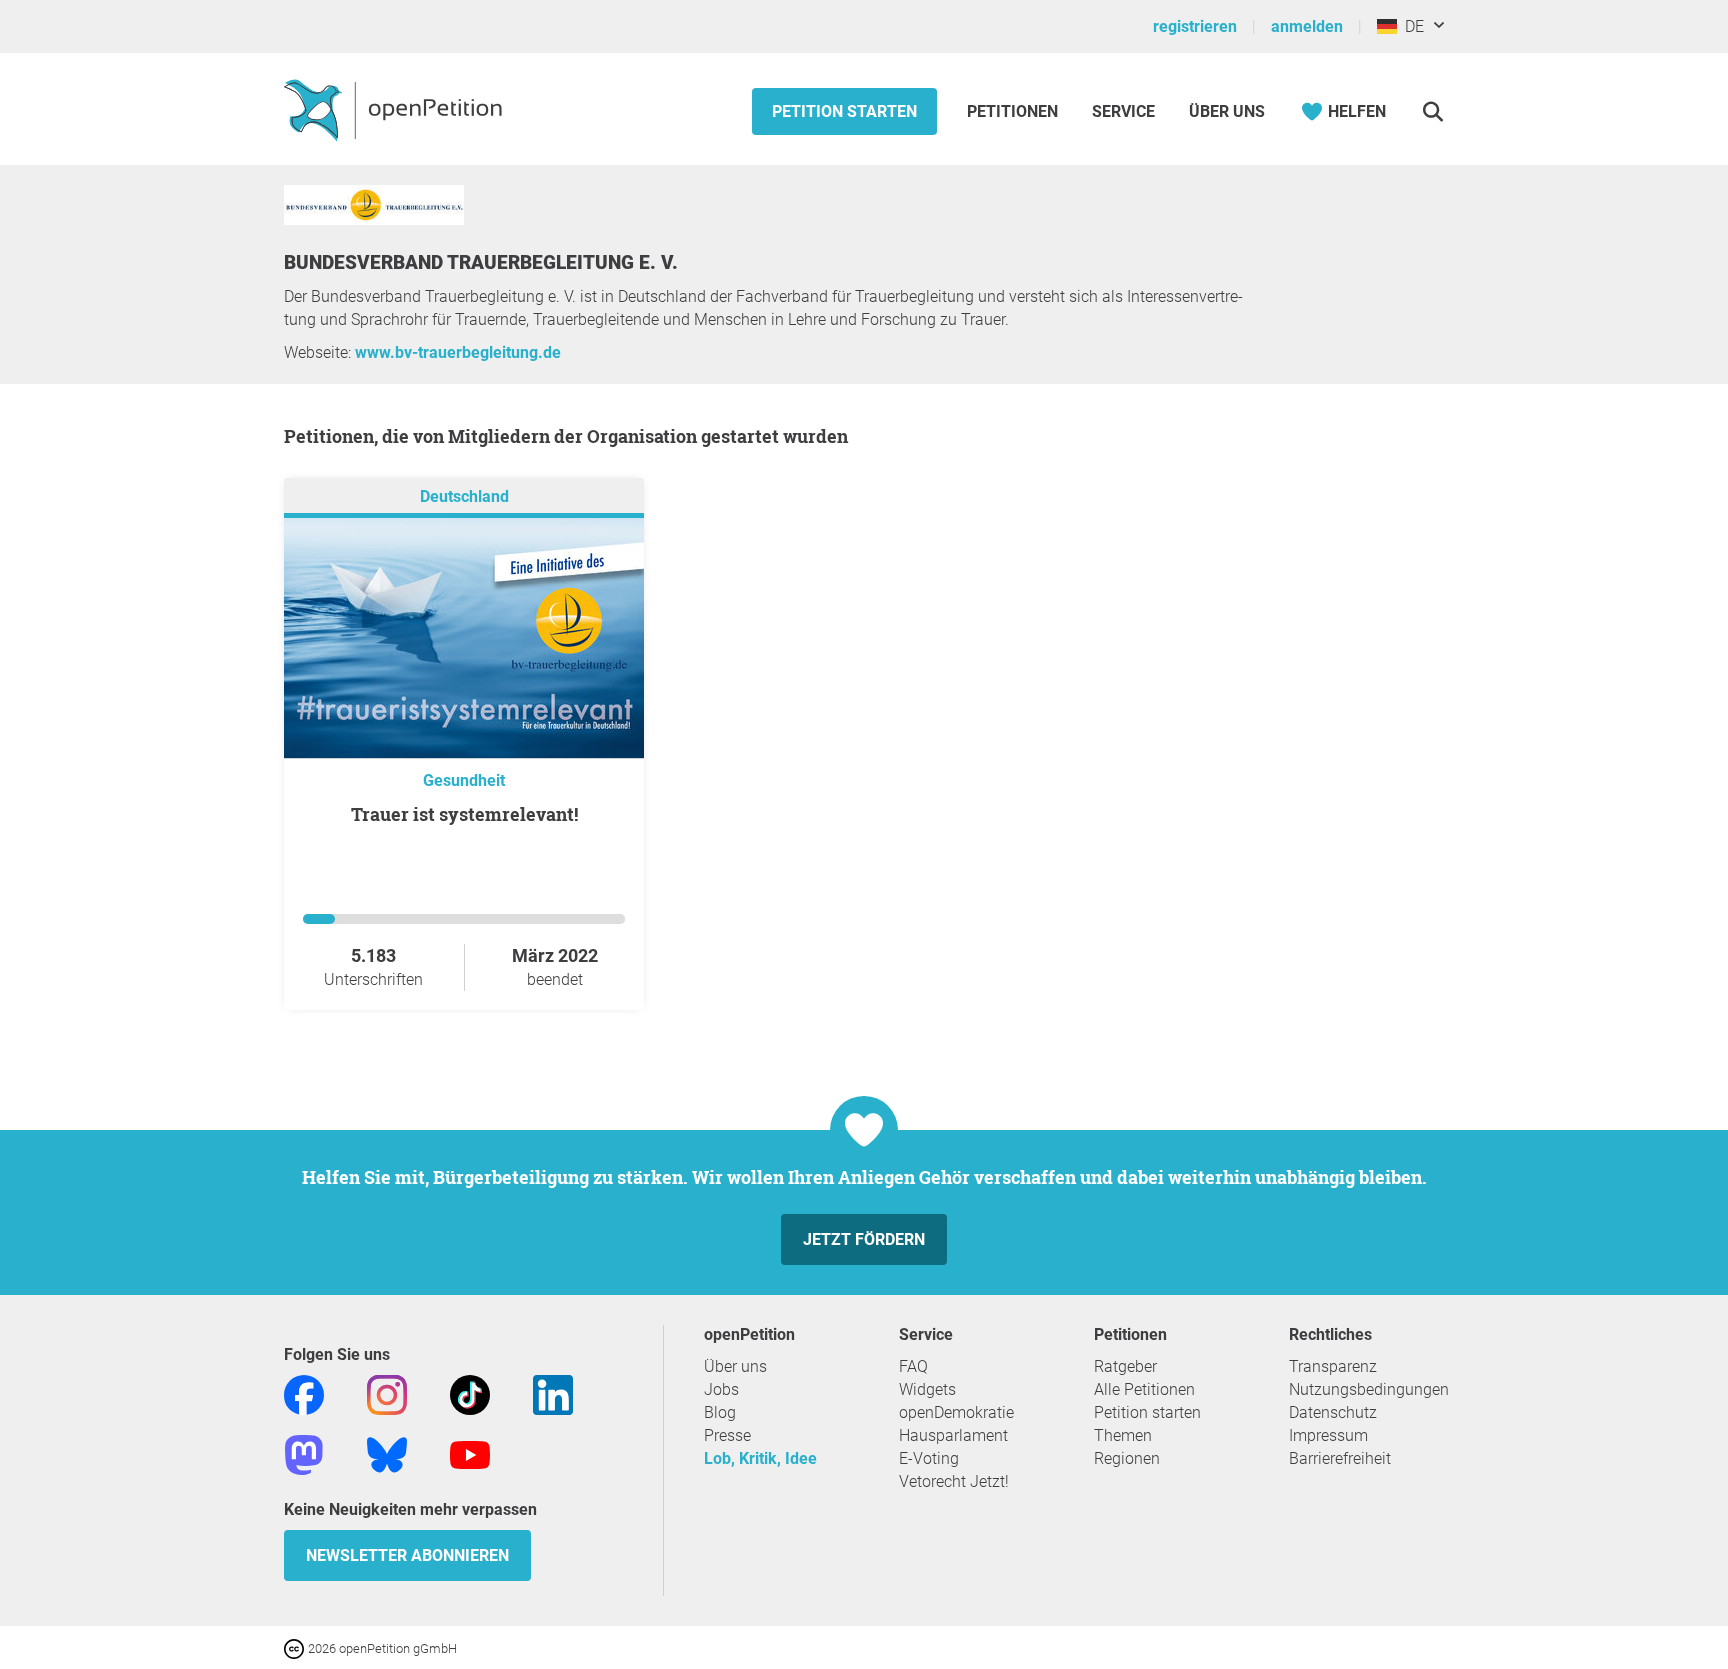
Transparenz (1333, 1366)
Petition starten (844, 111)
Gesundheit (464, 780)
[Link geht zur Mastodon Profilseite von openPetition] (304, 1453)
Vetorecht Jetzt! (954, 1481)
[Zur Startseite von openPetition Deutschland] (395, 109)
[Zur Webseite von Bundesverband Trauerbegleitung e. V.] (374, 219)
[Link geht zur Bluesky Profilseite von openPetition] (387, 1453)
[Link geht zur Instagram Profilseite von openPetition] (387, 1393)
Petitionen (1014, 111)
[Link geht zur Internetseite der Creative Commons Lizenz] (296, 1647)
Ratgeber (1125, 1366)
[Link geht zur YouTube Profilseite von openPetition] (470, 1453)
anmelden (1307, 26)
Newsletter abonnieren (407, 1555)
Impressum (1328, 1435)
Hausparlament (953, 1435)
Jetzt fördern (864, 1239)
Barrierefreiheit (1340, 1458)
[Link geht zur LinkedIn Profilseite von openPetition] (553, 1393)
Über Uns (1227, 111)
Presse (727, 1435)
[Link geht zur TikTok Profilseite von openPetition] (470, 1393)
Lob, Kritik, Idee (760, 1458)
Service (1123, 111)
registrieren (1195, 26)
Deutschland (464, 496)
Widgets (927, 1389)
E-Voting (929, 1458)
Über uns (735, 1366)
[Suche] (1432, 111)
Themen (1123, 1435)
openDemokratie (956, 1412)
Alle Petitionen (1144, 1389)
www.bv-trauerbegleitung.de (458, 352)
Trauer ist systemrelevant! (464, 814)
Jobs (721, 1389)
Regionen (1127, 1458)
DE (1410, 26)
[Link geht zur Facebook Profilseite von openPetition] (304, 1393)
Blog (720, 1412)
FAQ (913, 1366)
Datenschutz (1333, 1412)
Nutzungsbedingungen (1369, 1389)
